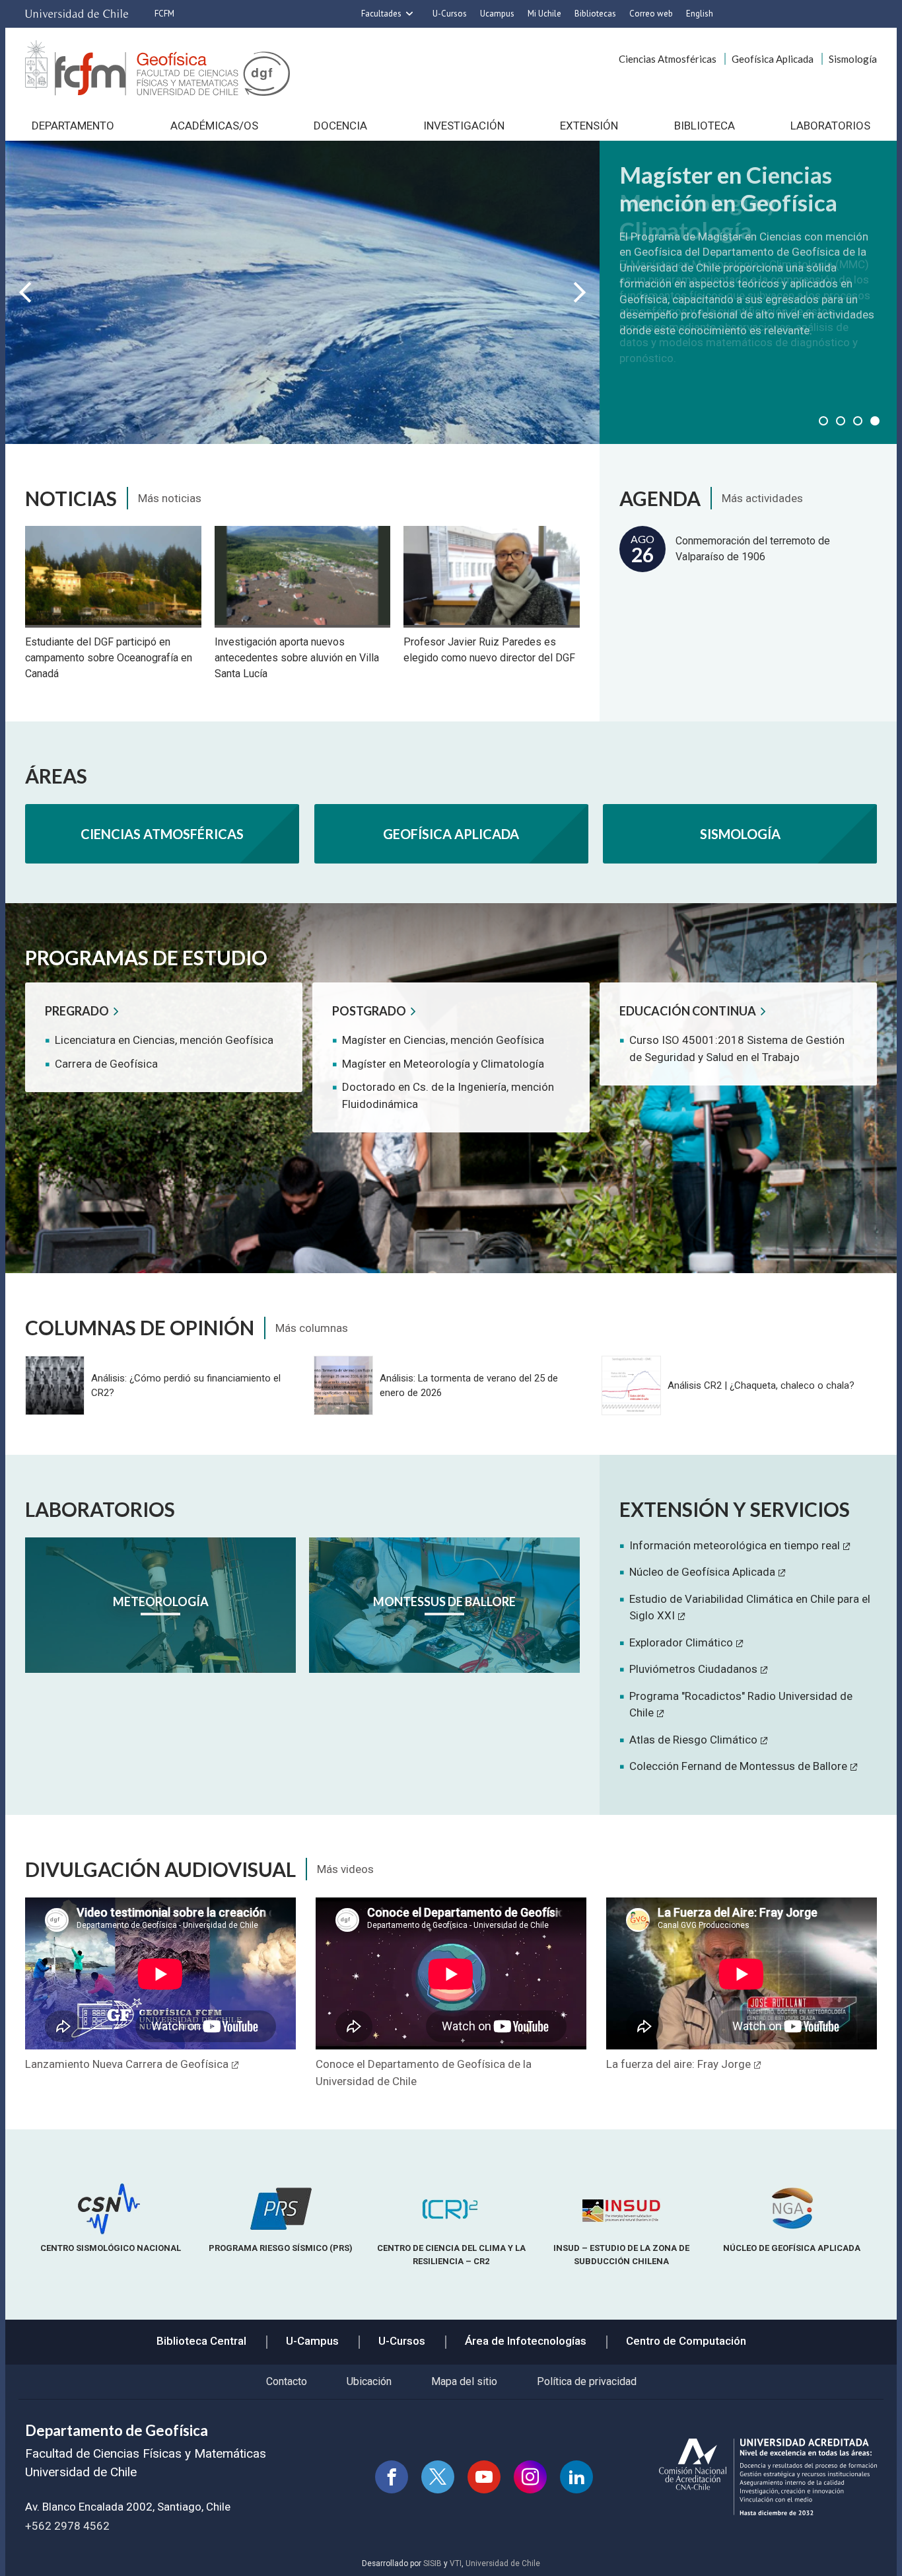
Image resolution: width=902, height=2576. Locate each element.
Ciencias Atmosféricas (668, 59)
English (700, 14)
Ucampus (497, 14)
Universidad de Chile (503, 2563)
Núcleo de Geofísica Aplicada (702, 1572)
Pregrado (77, 1011)
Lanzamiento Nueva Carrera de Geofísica (127, 2064)
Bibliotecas (595, 14)
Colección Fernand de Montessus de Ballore (738, 1766)
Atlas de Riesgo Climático (693, 1740)
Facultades (381, 14)
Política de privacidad (587, 2381)
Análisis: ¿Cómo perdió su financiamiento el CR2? (186, 1385)
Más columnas (312, 1328)
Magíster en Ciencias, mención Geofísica (443, 1040)
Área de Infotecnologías (526, 2341)
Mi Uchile (544, 14)
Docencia (340, 126)
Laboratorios (830, 126)
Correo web (651, 14)
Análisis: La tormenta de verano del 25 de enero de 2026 (469, 1385)
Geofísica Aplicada (773, 59)
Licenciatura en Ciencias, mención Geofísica (164, 1040)
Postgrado (369, 1011)
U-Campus (312, 2341)
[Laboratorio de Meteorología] (160, 1605)
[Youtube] (484, 2477)
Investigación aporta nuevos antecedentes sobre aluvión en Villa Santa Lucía (297, 658)
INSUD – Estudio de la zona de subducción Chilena (621, 2254)
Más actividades (762, 498)
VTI (456, 2563)
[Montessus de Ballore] (444, 1605)
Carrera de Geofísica (106, 1064)
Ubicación (369, 2381)
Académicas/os (214, 126)
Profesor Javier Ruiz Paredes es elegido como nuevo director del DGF (489, 650)
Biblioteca (705, 126)
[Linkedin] (576, 2477)
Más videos (345, 1869)
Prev (25, 292)
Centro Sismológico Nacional (111, 2248)
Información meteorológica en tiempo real (735, 1545)
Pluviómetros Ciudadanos (693, 1669)
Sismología (853, 59)
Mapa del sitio (464, 2381)
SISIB (433, 2563)
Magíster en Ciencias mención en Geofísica (728, 188)
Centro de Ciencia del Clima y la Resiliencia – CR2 (451, 2254)
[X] (438, 2477)
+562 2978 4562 (67, 2526)
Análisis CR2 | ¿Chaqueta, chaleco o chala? (761, 1385)
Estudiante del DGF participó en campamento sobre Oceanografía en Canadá (109, 658)
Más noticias (170, 498)
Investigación (464, 126)
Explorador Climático (681, 1642)
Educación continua (688, 1011)
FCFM (164, 14)
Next (580, 292)
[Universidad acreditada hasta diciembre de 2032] (768, 2477)
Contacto (287, 2381)
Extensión (589, 126)
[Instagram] (530, 2477)
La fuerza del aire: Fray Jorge (678, 2064)
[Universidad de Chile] (77, 14)
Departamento (73, 126)
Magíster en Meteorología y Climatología (443, 1064)
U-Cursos (450, 14)
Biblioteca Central (201, 2341)
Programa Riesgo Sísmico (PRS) (281, 2248)
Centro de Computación (686, 2341)
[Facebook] (392, 2477)
